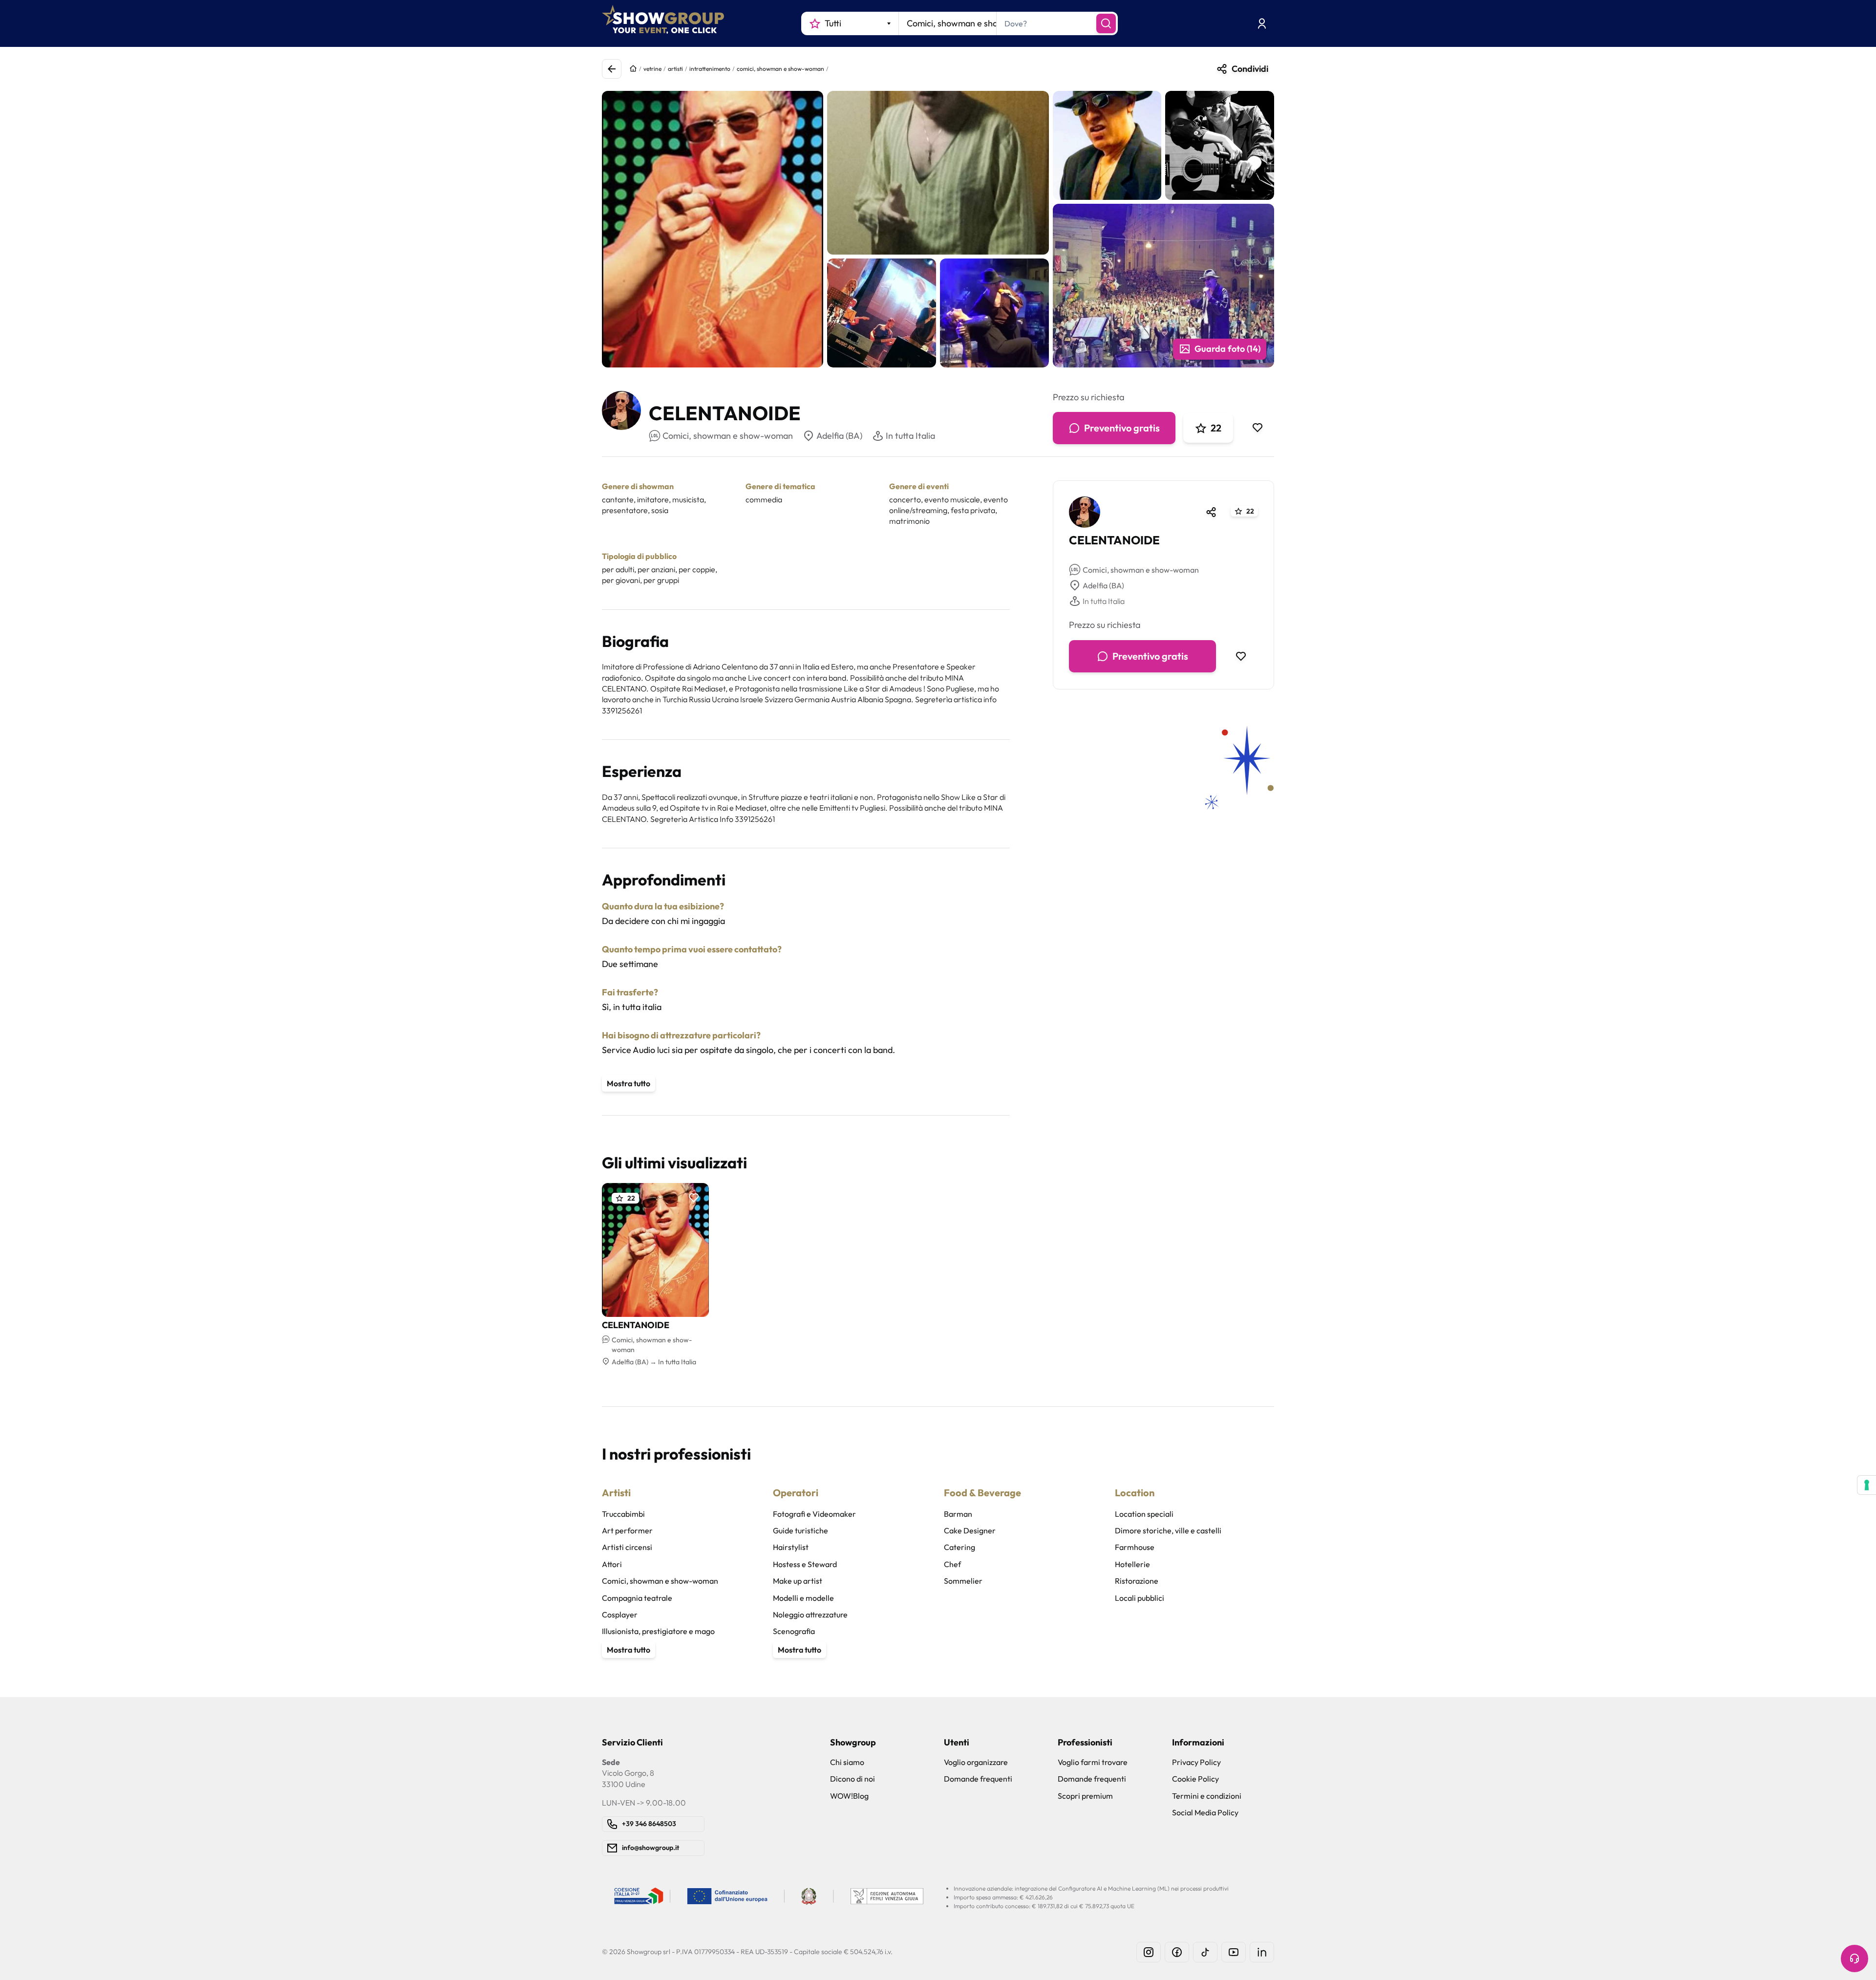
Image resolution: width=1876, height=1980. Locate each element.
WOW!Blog (849, 1796)
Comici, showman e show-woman (1141, 570)
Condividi (1250, 69)
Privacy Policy (1196, 1762)
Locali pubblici (1140, 1598)
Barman (958, 1514)
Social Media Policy (1205, 1812)
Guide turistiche (800, 1530)
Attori (612, 1564)
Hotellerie (1132, 1564)
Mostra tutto (629, 1083)
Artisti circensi (627, 1547)
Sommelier (963, 1581)
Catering (959, 1547)
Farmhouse (1135, 1547)
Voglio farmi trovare (1093, 1762)
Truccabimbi (623, 1514)
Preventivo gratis (1122, 428)
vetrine (652, 69)
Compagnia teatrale (637, 1598)
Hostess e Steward (805, 1564)
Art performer (627, 1530)
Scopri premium (1085, 1796)
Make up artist (798, 1581)
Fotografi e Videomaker (814, 1514)
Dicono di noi (853, 1779)
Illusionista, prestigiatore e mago (658, 1631)
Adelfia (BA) (839, 436)
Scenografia (794, 1631)
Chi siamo (847, 1762)
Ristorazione (1137, 1581)
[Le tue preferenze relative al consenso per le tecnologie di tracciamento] (1867, 1485)
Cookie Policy (1195, 1779)
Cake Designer (970, 1530)
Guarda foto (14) (1227, 349)
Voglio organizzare (976, 1762)
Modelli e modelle (803, 1598)
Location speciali (1144, 1514)
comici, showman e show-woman (780, 69)
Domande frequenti (978, 1779)
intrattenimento (710, 69)
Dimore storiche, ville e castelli (1168, 1530)
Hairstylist (791, 1547)
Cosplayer (620, 1614)
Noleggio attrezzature (810, 1614)
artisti (675, 69)
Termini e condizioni (1207, 1796)
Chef (952, 1564)
